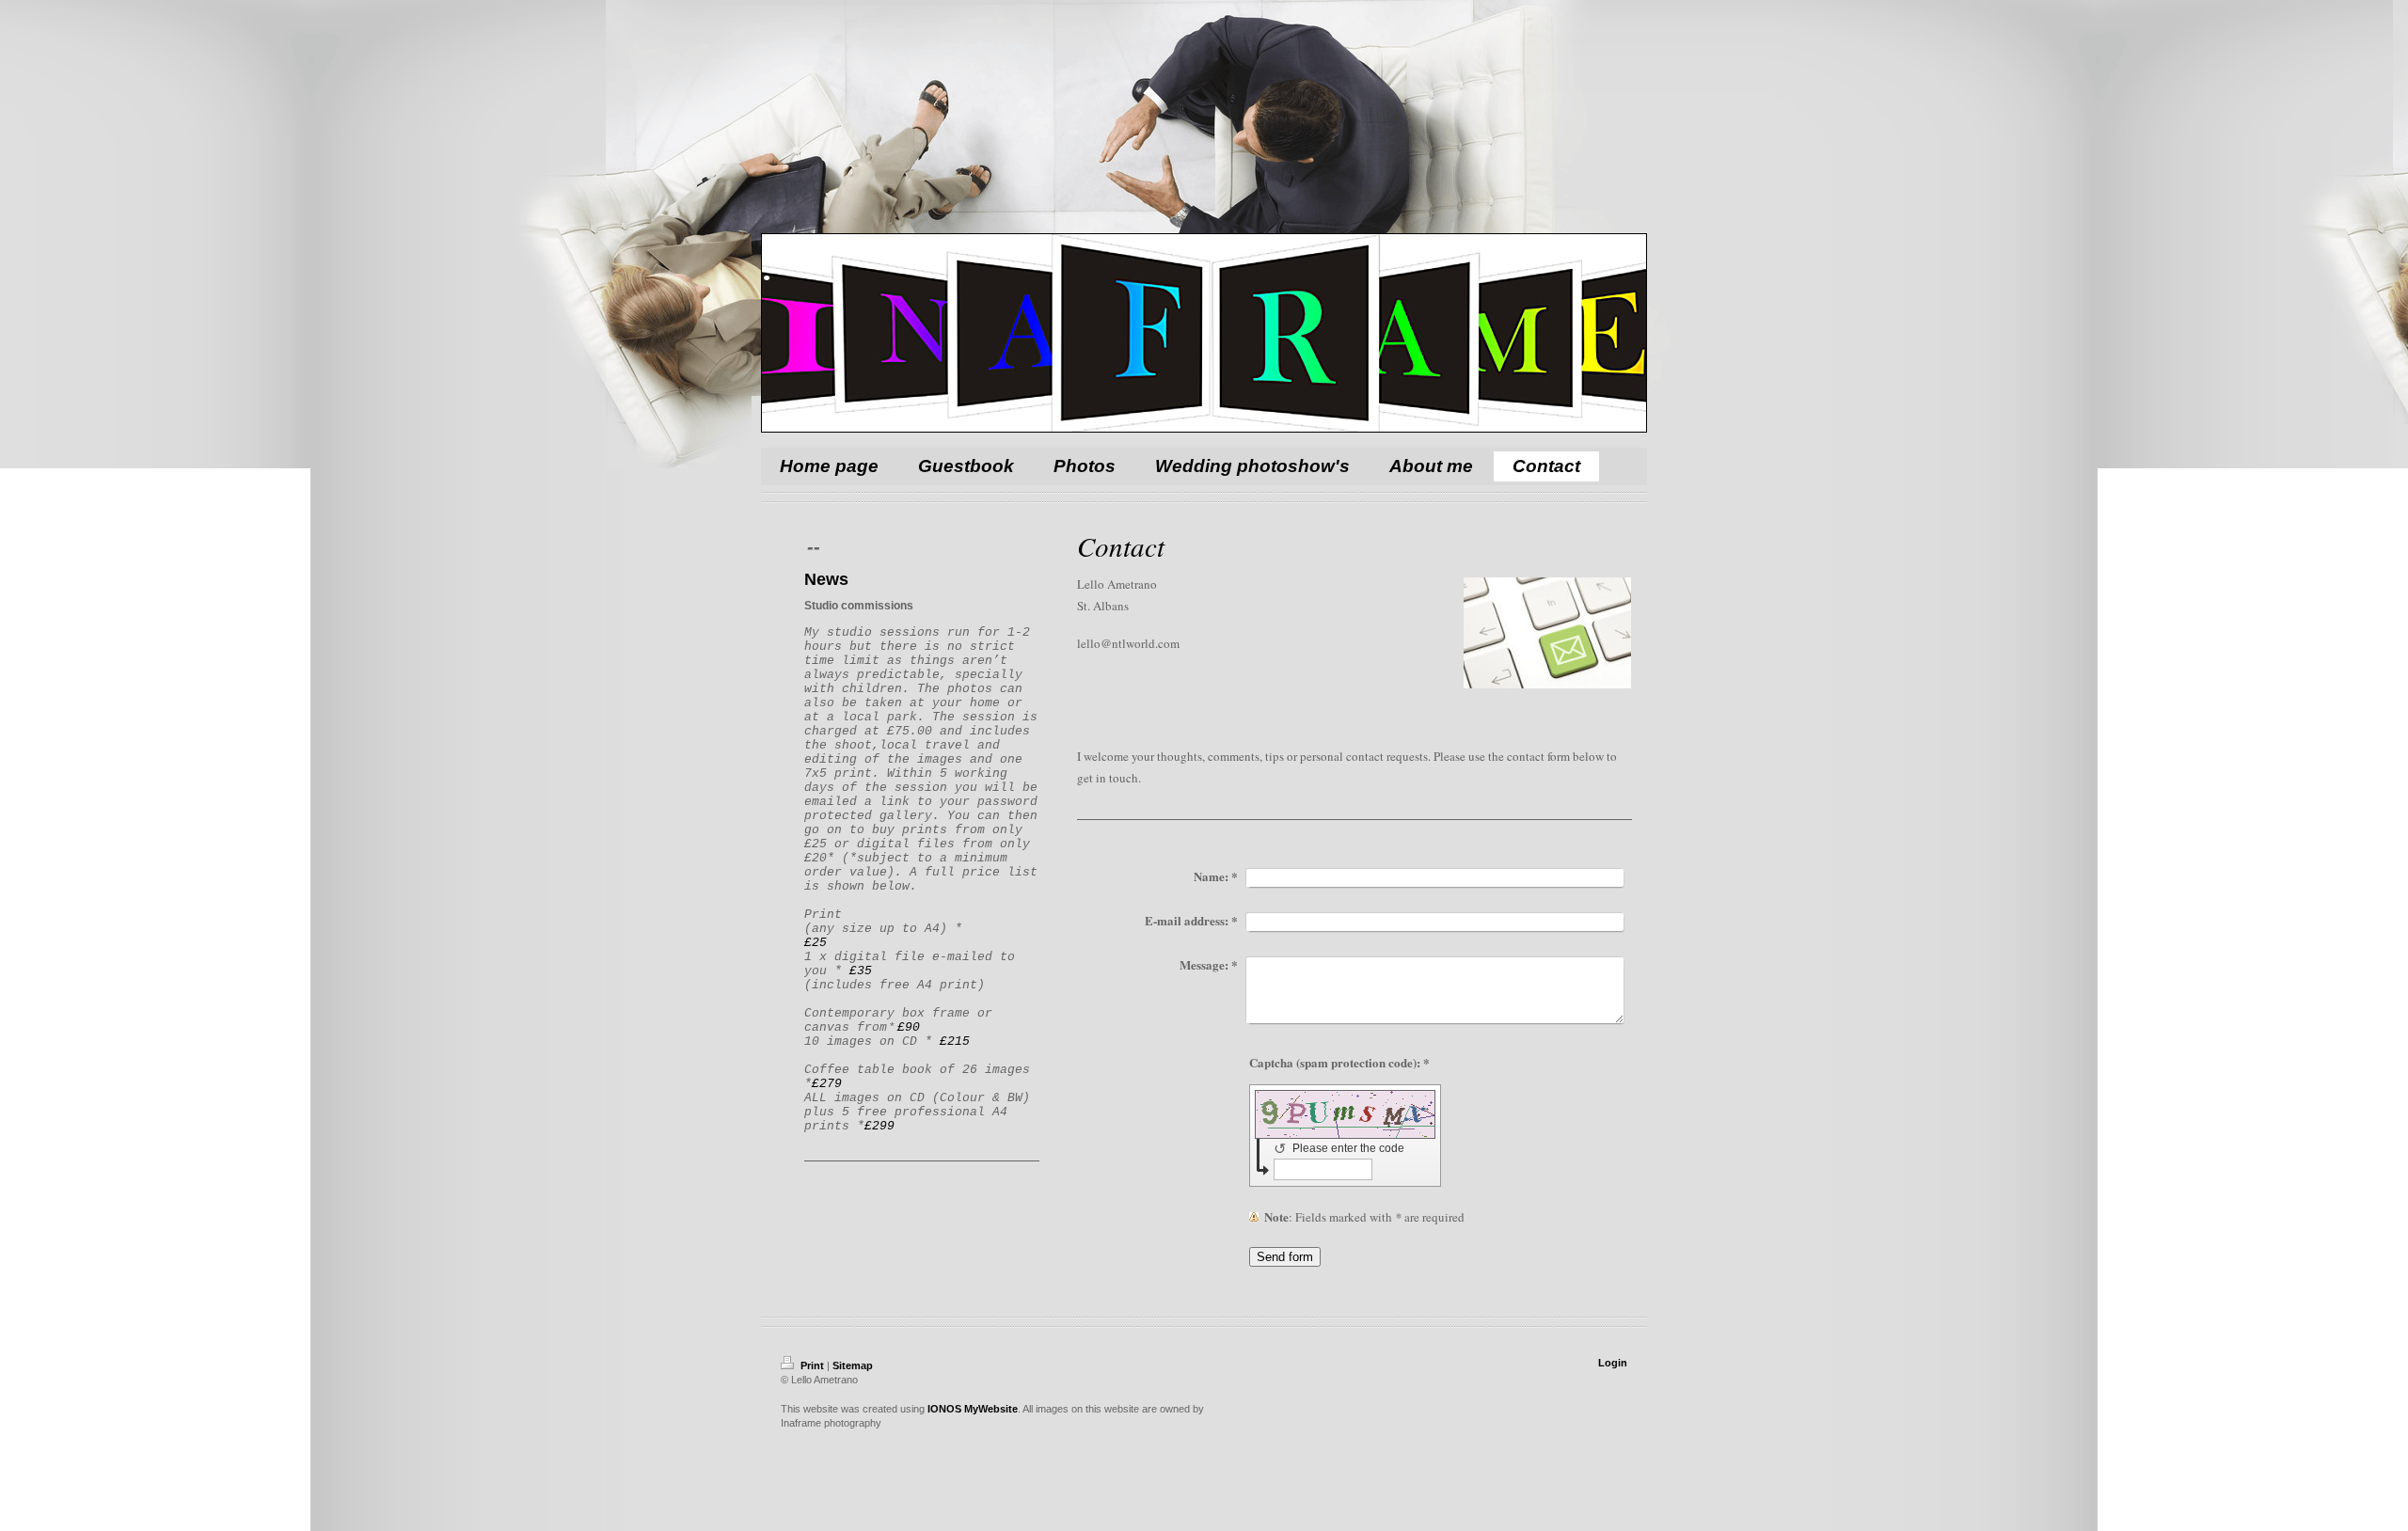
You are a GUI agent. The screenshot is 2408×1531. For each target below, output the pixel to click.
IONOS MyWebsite (973, 1409)
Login (1613, 1363)
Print (812, 1365)
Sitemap (853, 1365)
